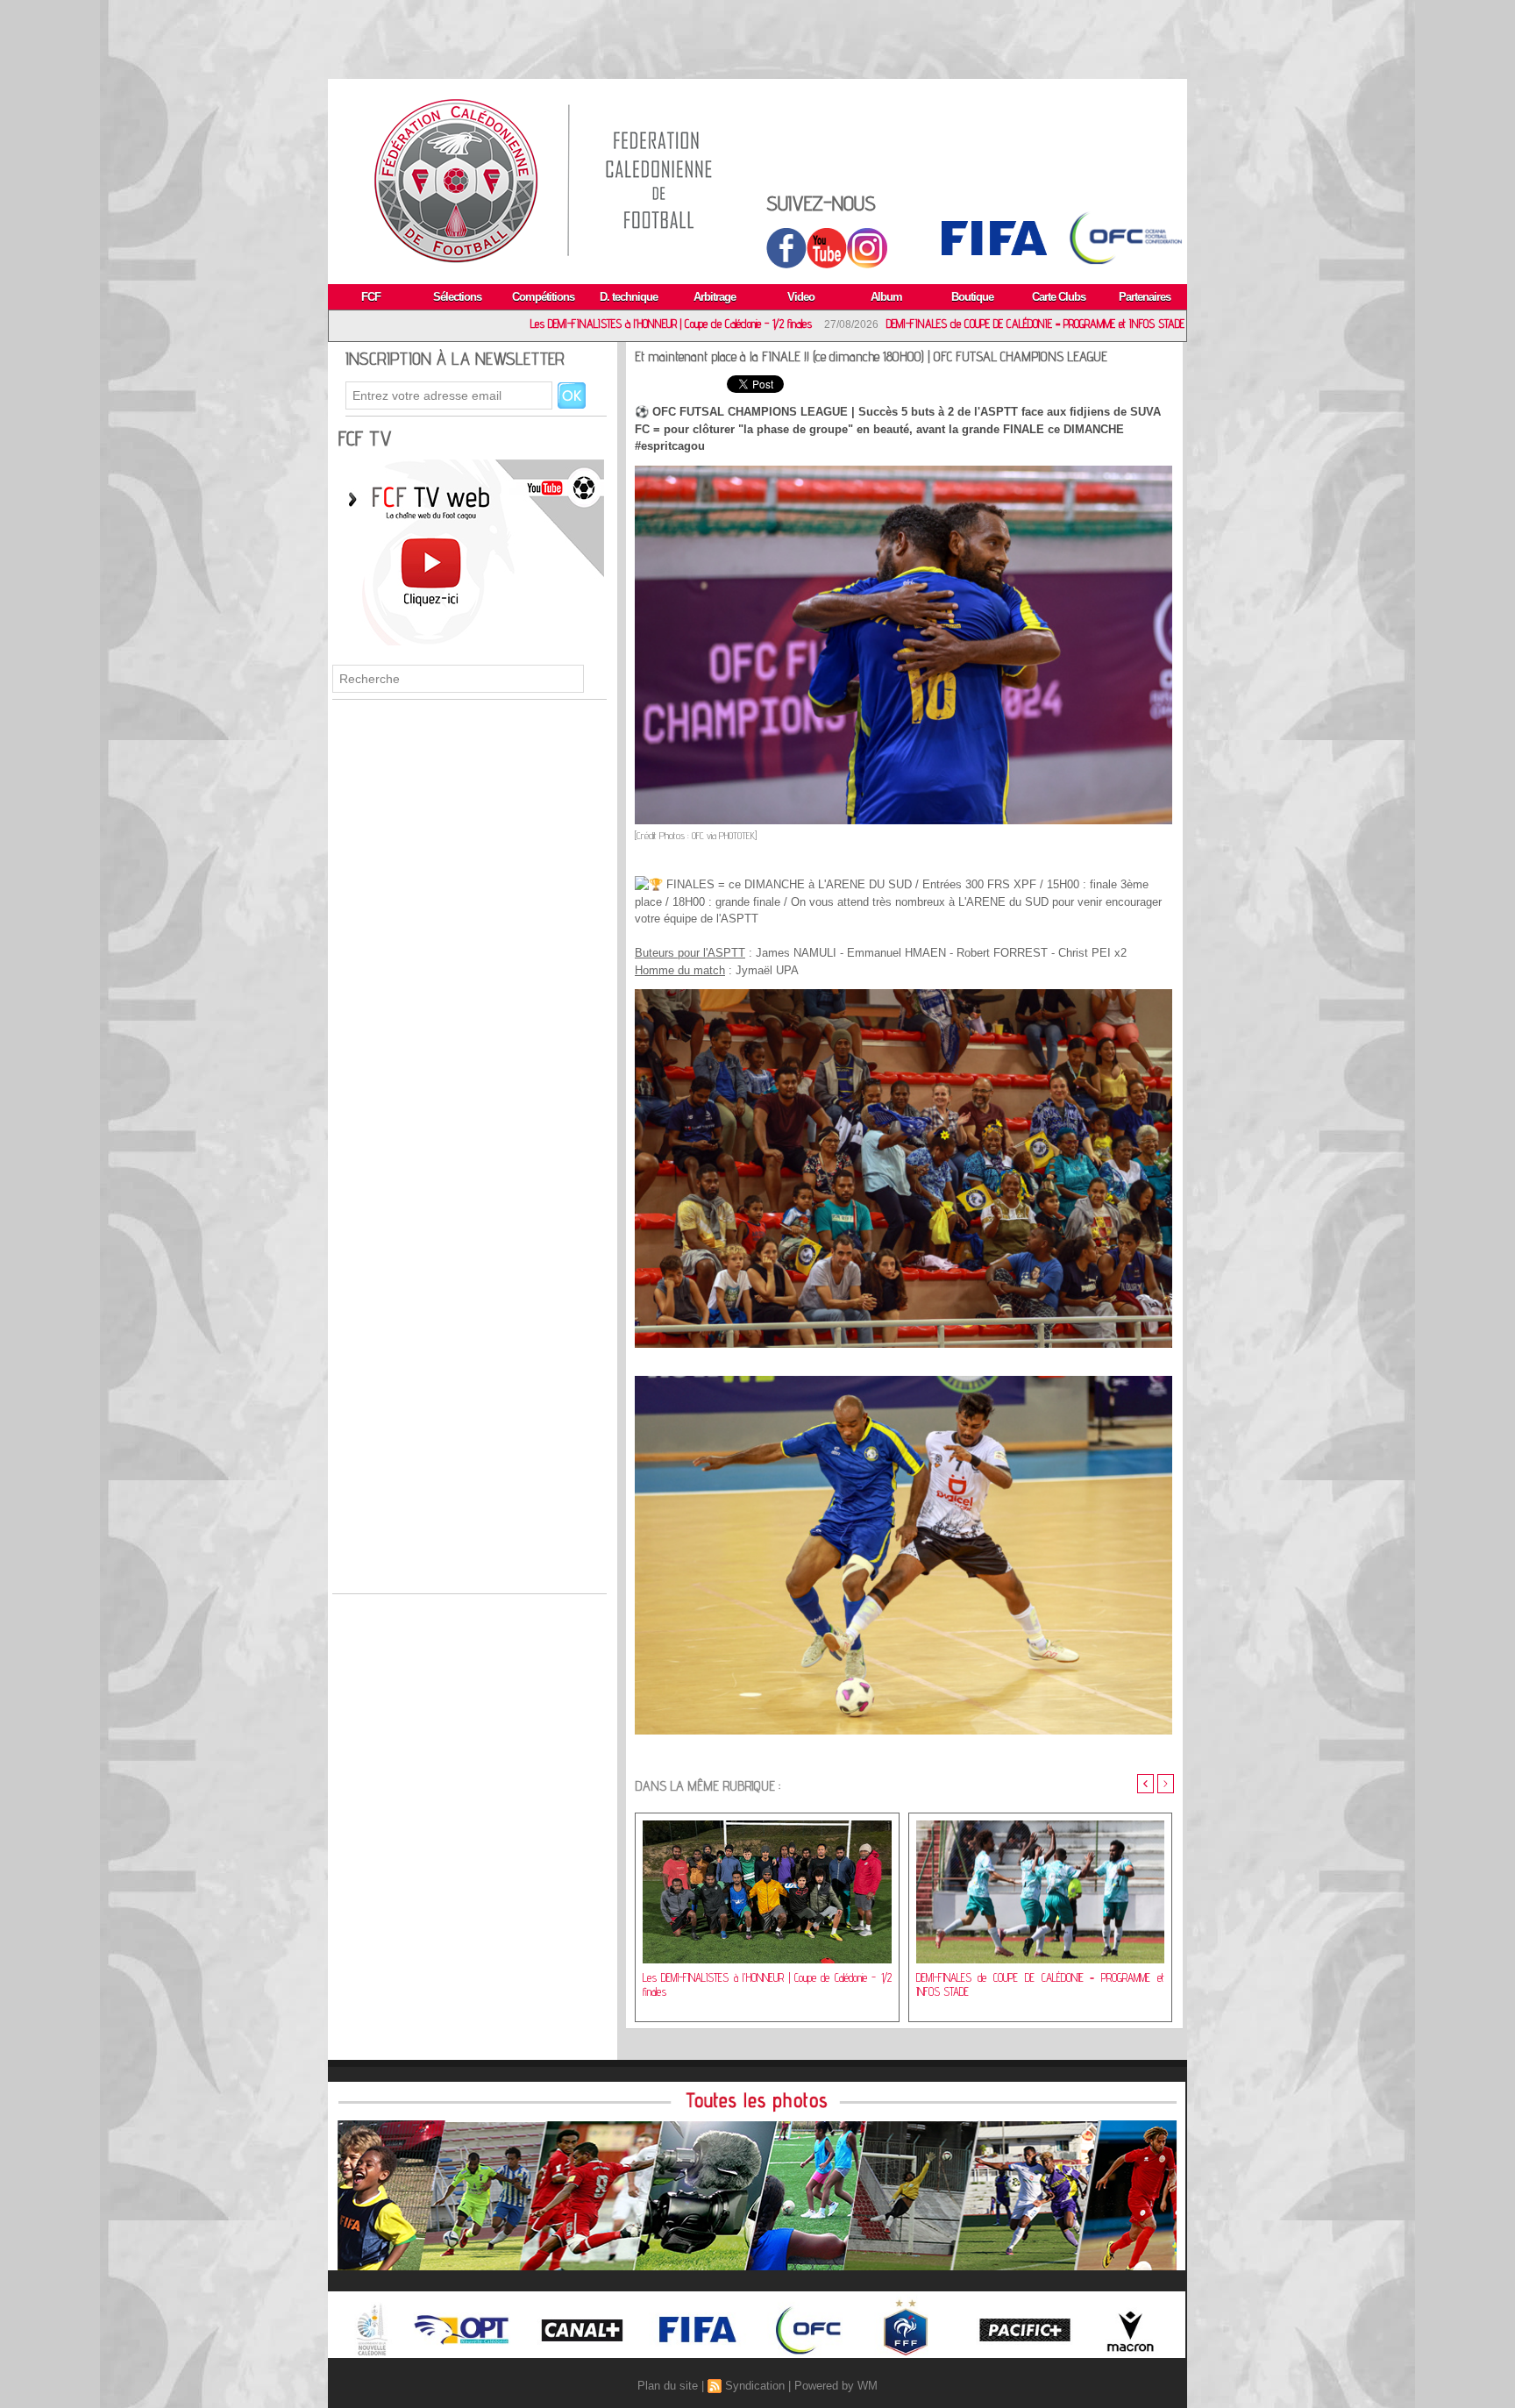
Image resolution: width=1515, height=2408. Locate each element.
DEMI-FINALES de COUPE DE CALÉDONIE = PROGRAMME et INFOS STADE (864, 324)
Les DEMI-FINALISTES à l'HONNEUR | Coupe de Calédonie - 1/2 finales (499, 324)
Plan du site (668, 2386)
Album (886, 297)
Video (801, 297)
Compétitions (543, 297)
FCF (371, 297)
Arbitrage (715, 297)
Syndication (755, 2386)
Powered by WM (836, 2386)
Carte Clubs (1059, 297)
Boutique (972, 297)
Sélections (457, 297)
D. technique (629, 297)
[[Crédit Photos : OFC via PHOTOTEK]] (903, 471)
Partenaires (1145, 297)
